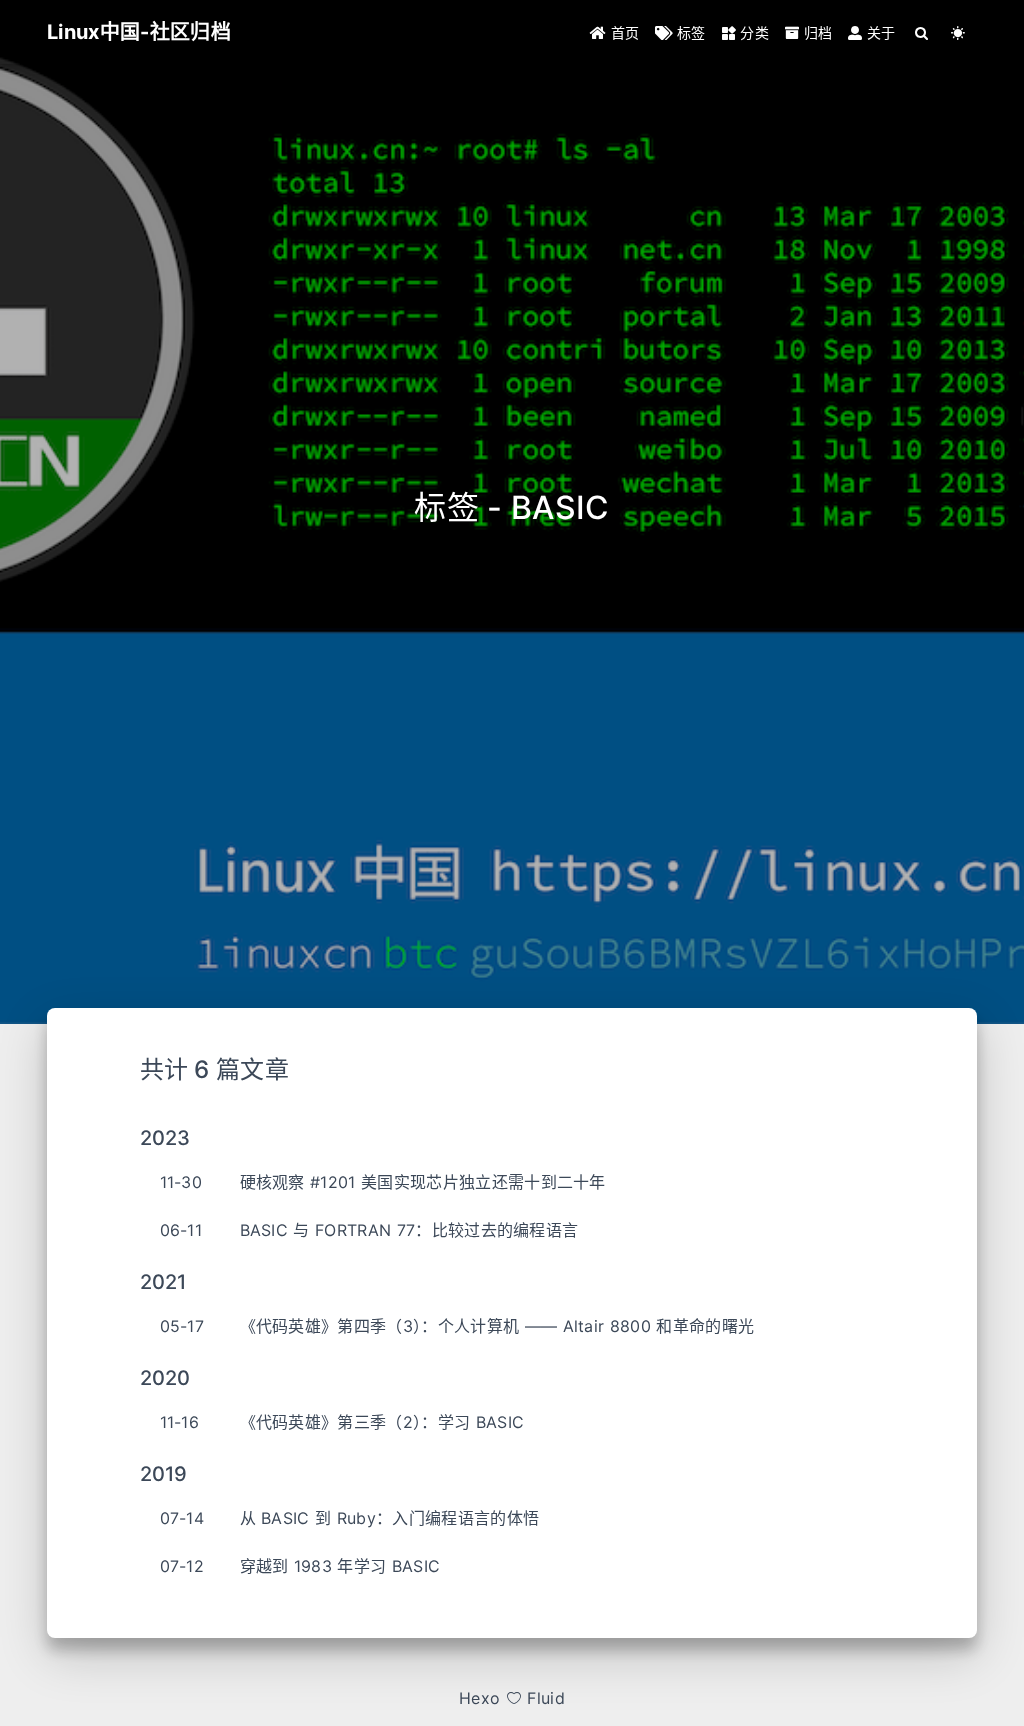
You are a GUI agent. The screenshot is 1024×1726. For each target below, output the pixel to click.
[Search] (922, 32)
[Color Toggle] (958, 32)
